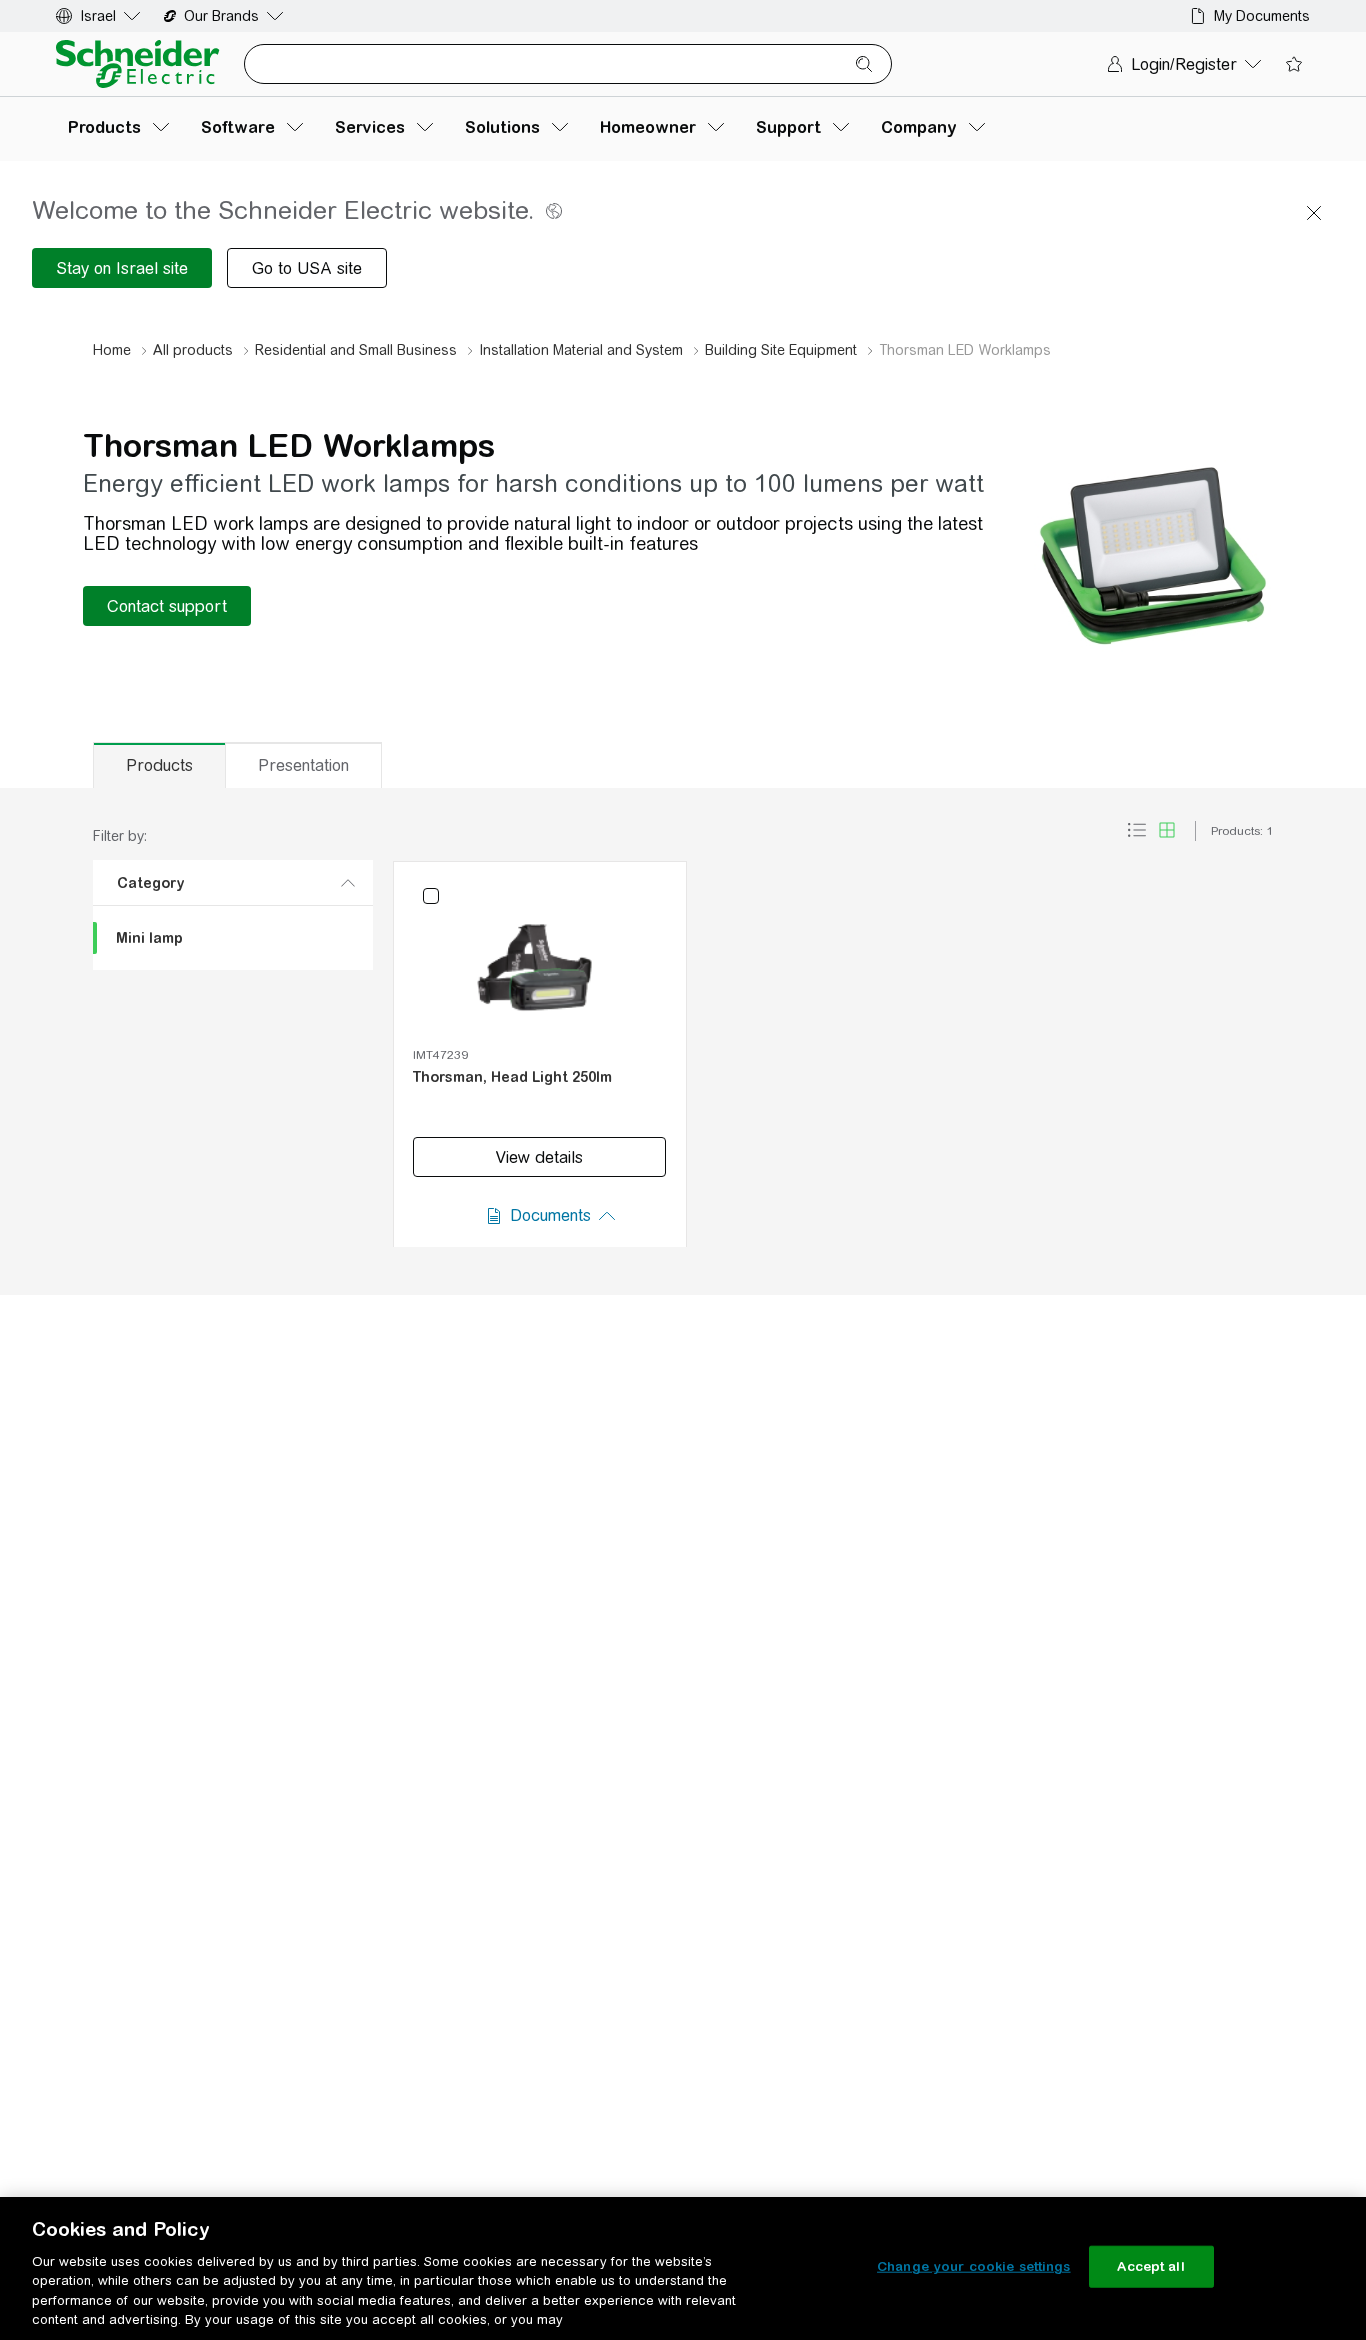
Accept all (1150, 2266)
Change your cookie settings (974, 2266)
